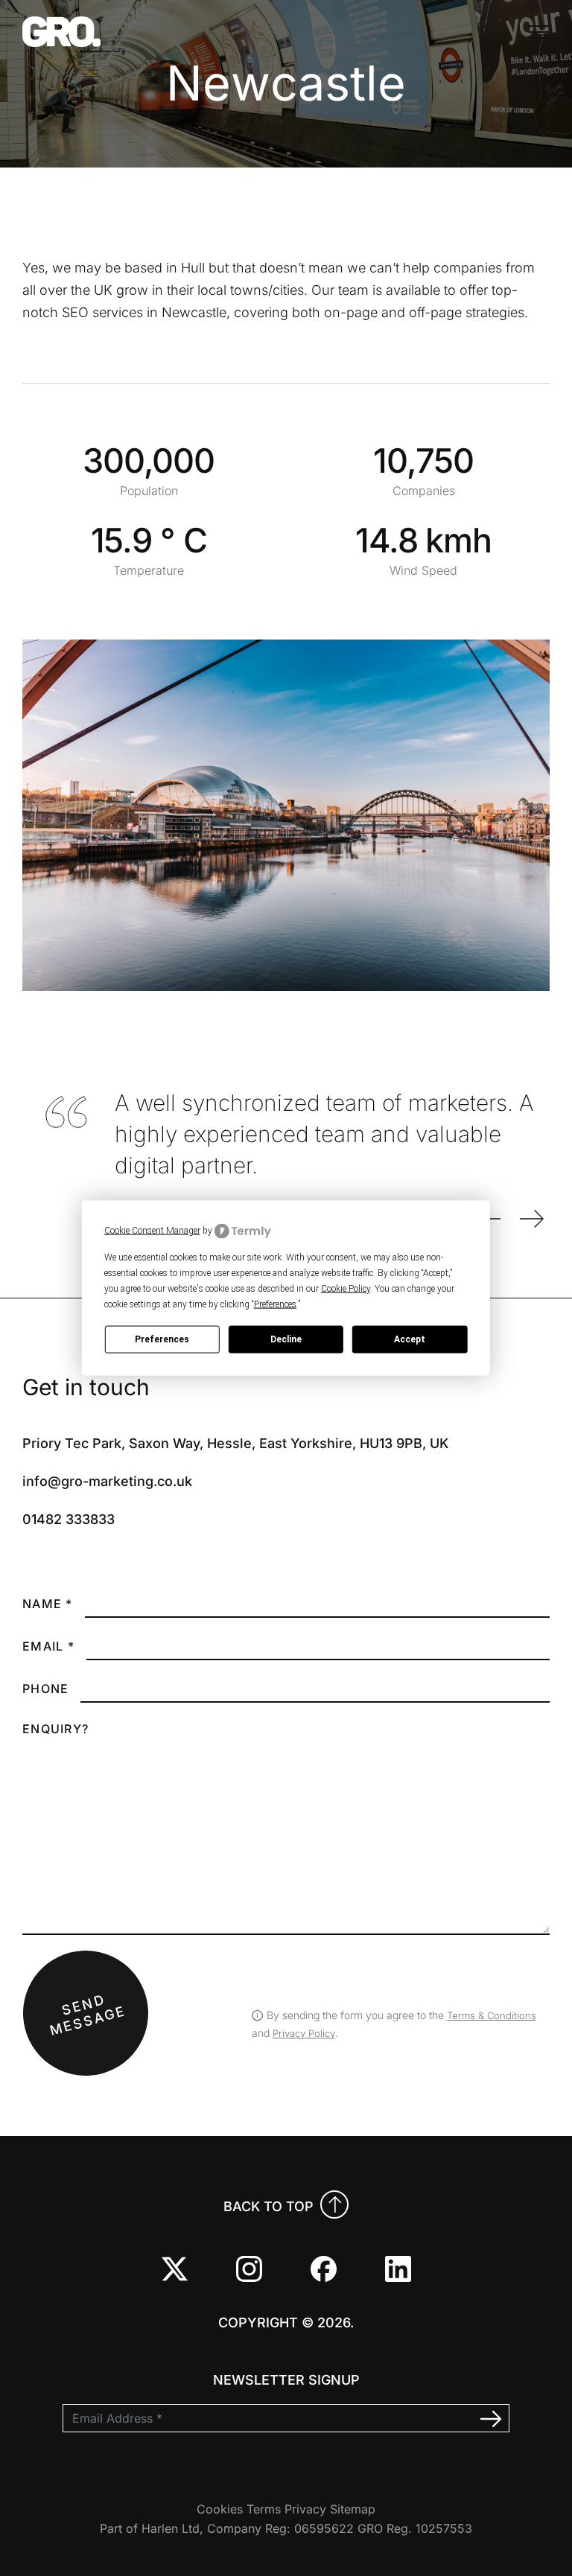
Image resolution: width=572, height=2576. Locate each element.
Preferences (162, 1339)
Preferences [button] (275, 1304)
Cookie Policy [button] (346, 1288)
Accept (410, 1339)
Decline (286, 1339)
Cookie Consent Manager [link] (152, 1231)
